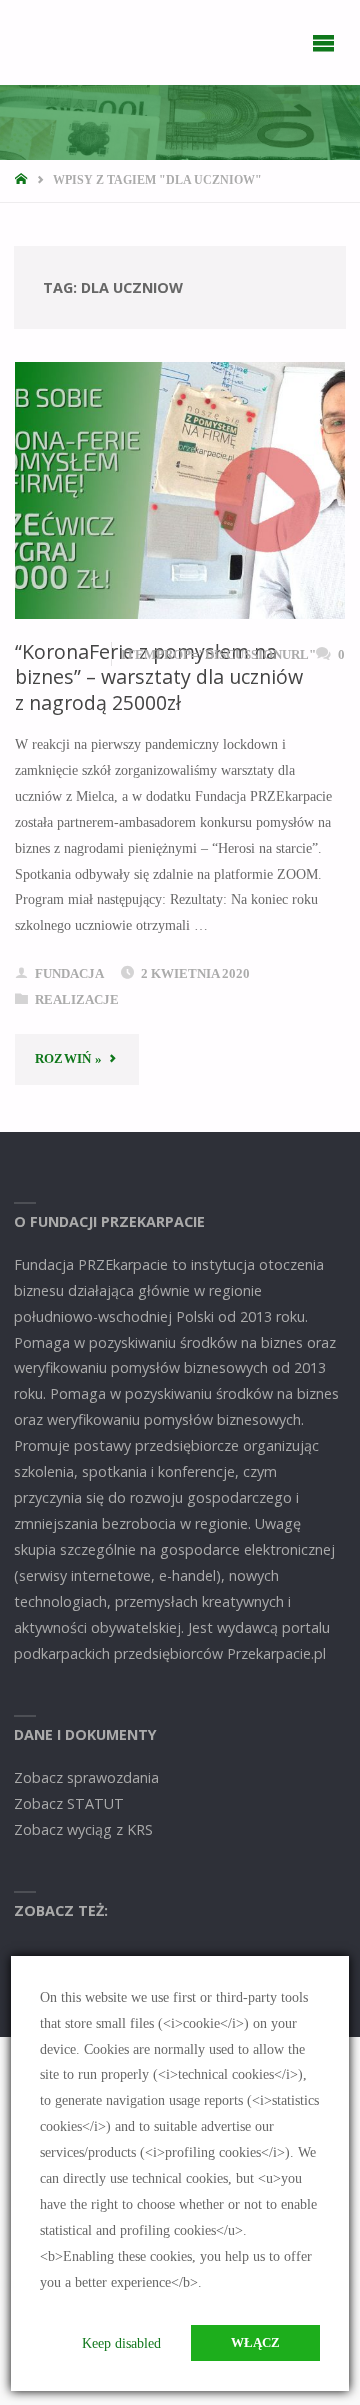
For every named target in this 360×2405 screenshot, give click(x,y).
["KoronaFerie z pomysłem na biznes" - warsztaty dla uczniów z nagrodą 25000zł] (179, 490)
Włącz (255, 2342)
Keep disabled (121, 2343)
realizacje (77, 999)
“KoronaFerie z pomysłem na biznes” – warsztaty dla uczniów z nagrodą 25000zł (159, 677)
